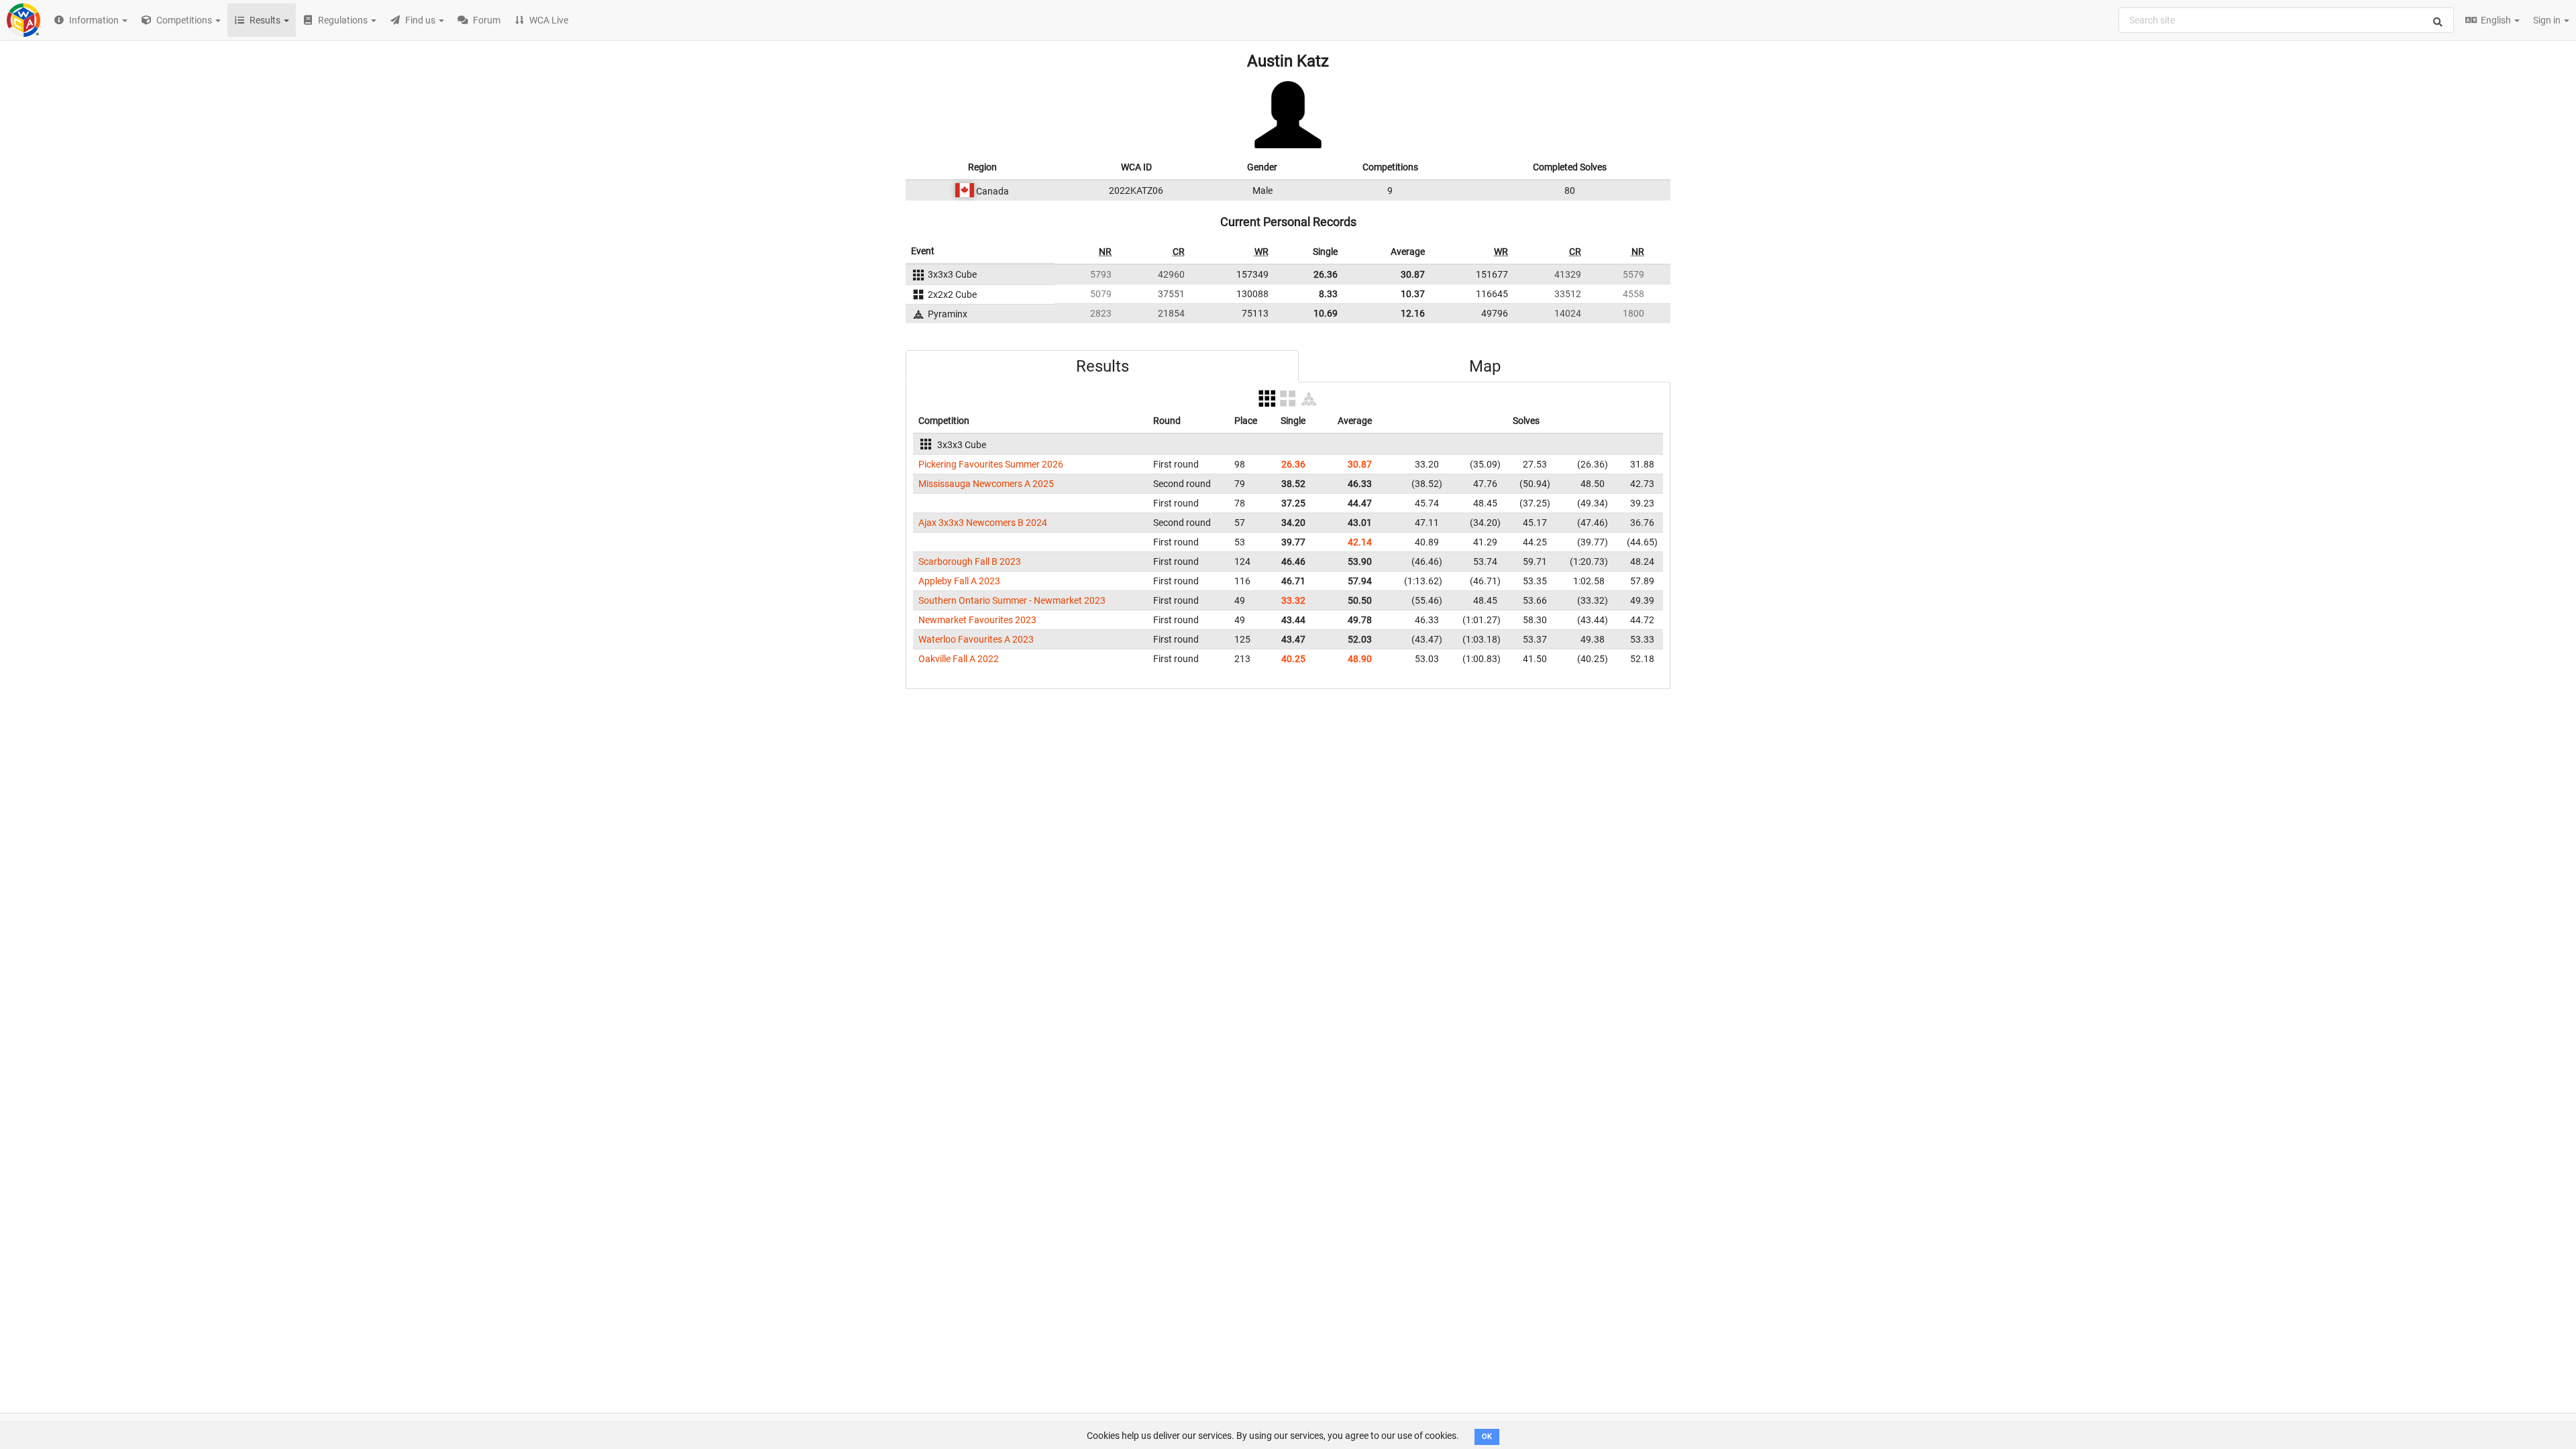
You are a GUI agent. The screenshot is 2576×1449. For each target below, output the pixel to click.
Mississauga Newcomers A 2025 (986, 484)
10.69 (1326, 313)
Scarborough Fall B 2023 (970, 561)
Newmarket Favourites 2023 (977, 620)
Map (1485, 366)
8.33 (1328, 294)
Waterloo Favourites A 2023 (976, 639)
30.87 (1413, 274)
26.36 (1326, 274)
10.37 (1413, 294)
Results (1103, 366)
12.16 (1413, 313)
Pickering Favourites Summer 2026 (991, 464)
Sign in (2548, 20)
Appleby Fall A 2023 (959, 581)
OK (1487, 1437)
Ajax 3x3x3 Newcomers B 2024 (983, 523)
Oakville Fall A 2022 (959, 659)
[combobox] (2286, 20)
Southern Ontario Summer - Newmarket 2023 (1012, 600)
